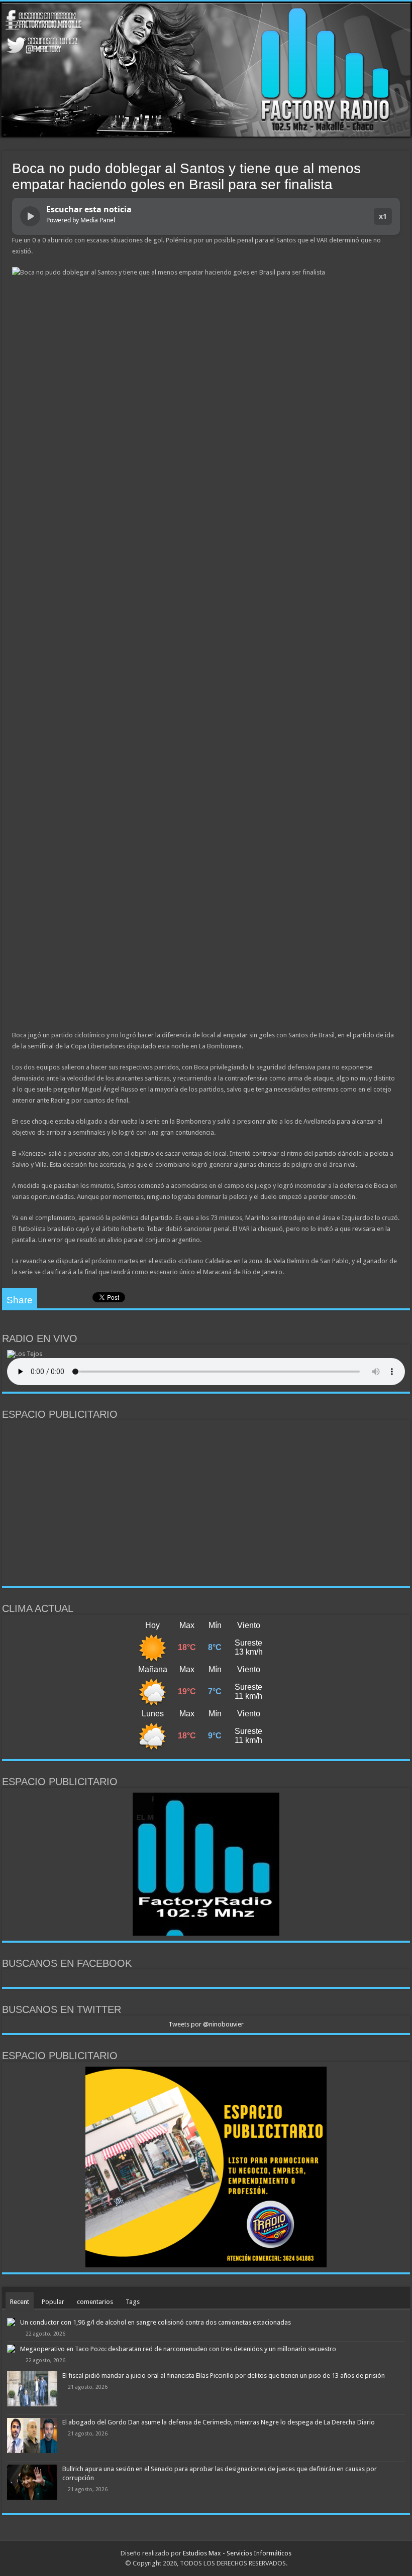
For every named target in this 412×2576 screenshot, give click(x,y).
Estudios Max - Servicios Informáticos (237, 2553)
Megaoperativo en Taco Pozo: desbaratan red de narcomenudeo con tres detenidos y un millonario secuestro (178, 2349)
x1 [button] (383, 216)
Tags (133, 2302)
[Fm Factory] (206, 70)
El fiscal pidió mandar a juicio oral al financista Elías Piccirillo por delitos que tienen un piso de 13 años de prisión (224, 2376)
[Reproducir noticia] (30, 216)
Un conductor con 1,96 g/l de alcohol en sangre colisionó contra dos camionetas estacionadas (156, 2322)
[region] (206, 1503)
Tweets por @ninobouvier (206, 2024)
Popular (53, 2302)
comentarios (95, 2302)
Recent (20, 2302)
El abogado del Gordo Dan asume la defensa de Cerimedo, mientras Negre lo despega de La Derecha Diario (219, 2422)
